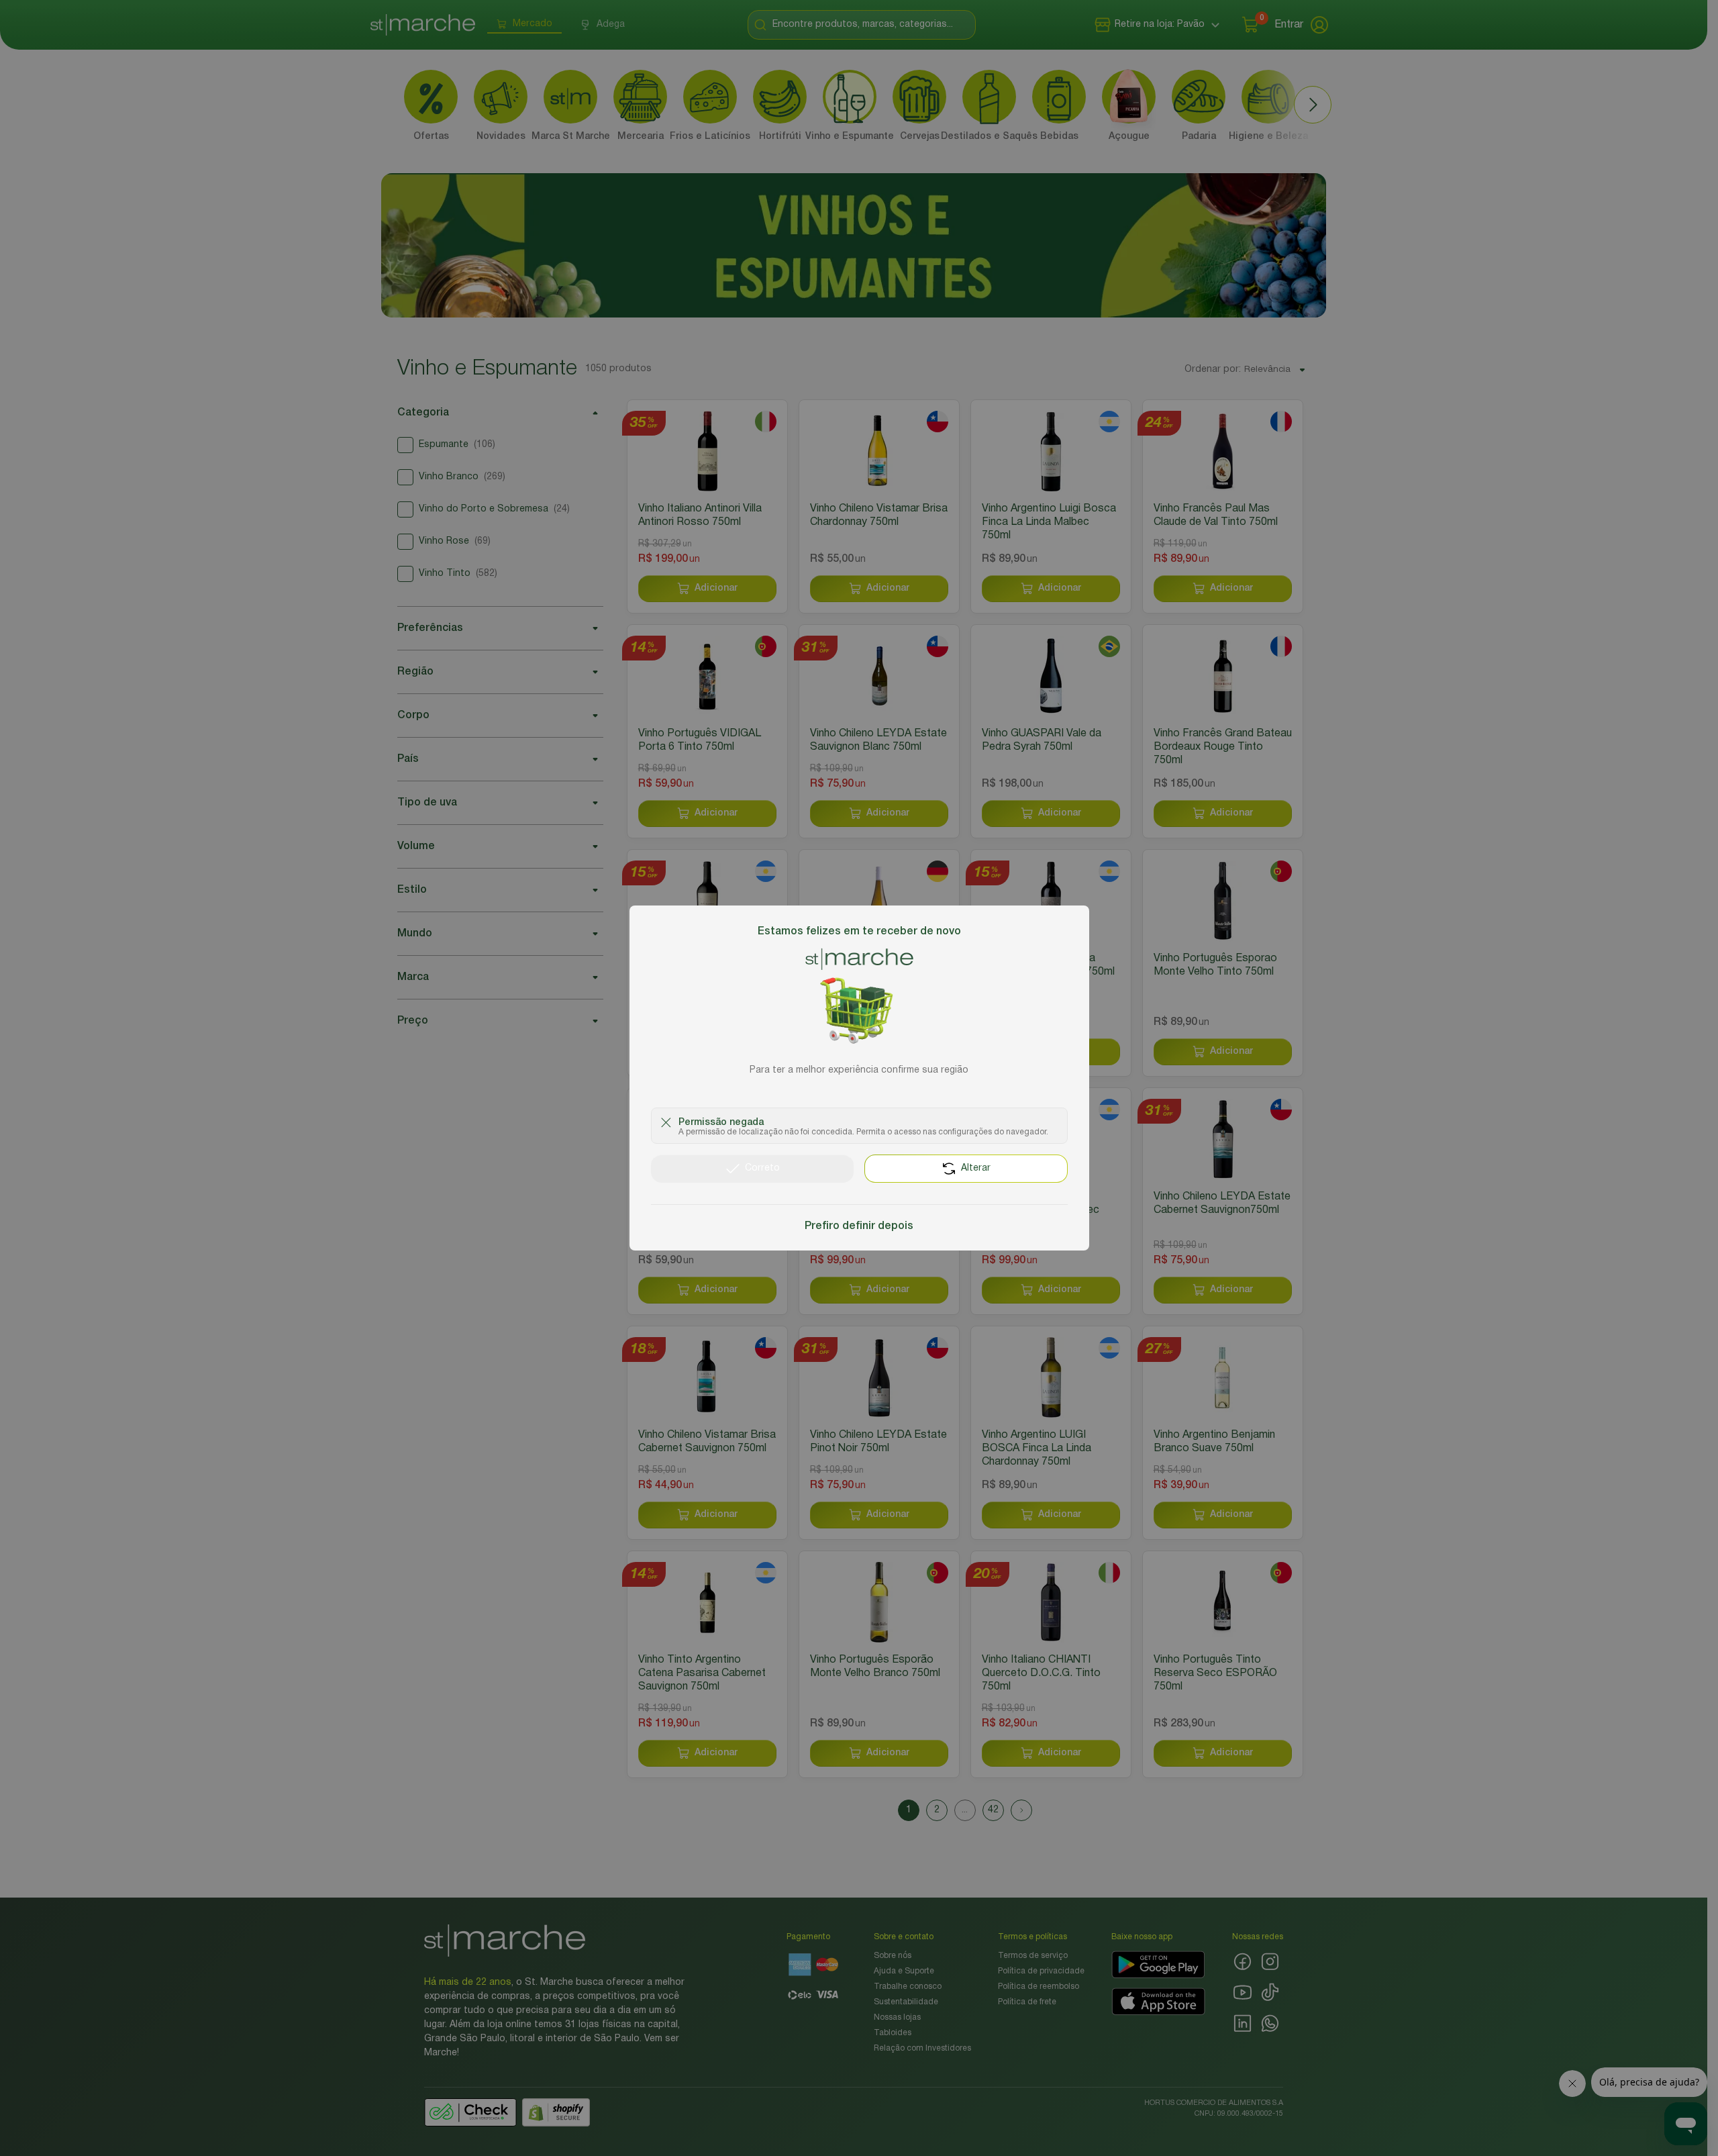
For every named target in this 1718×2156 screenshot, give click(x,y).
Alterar (976, 1168)
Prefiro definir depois (859, 1226)
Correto (762, 1168)
